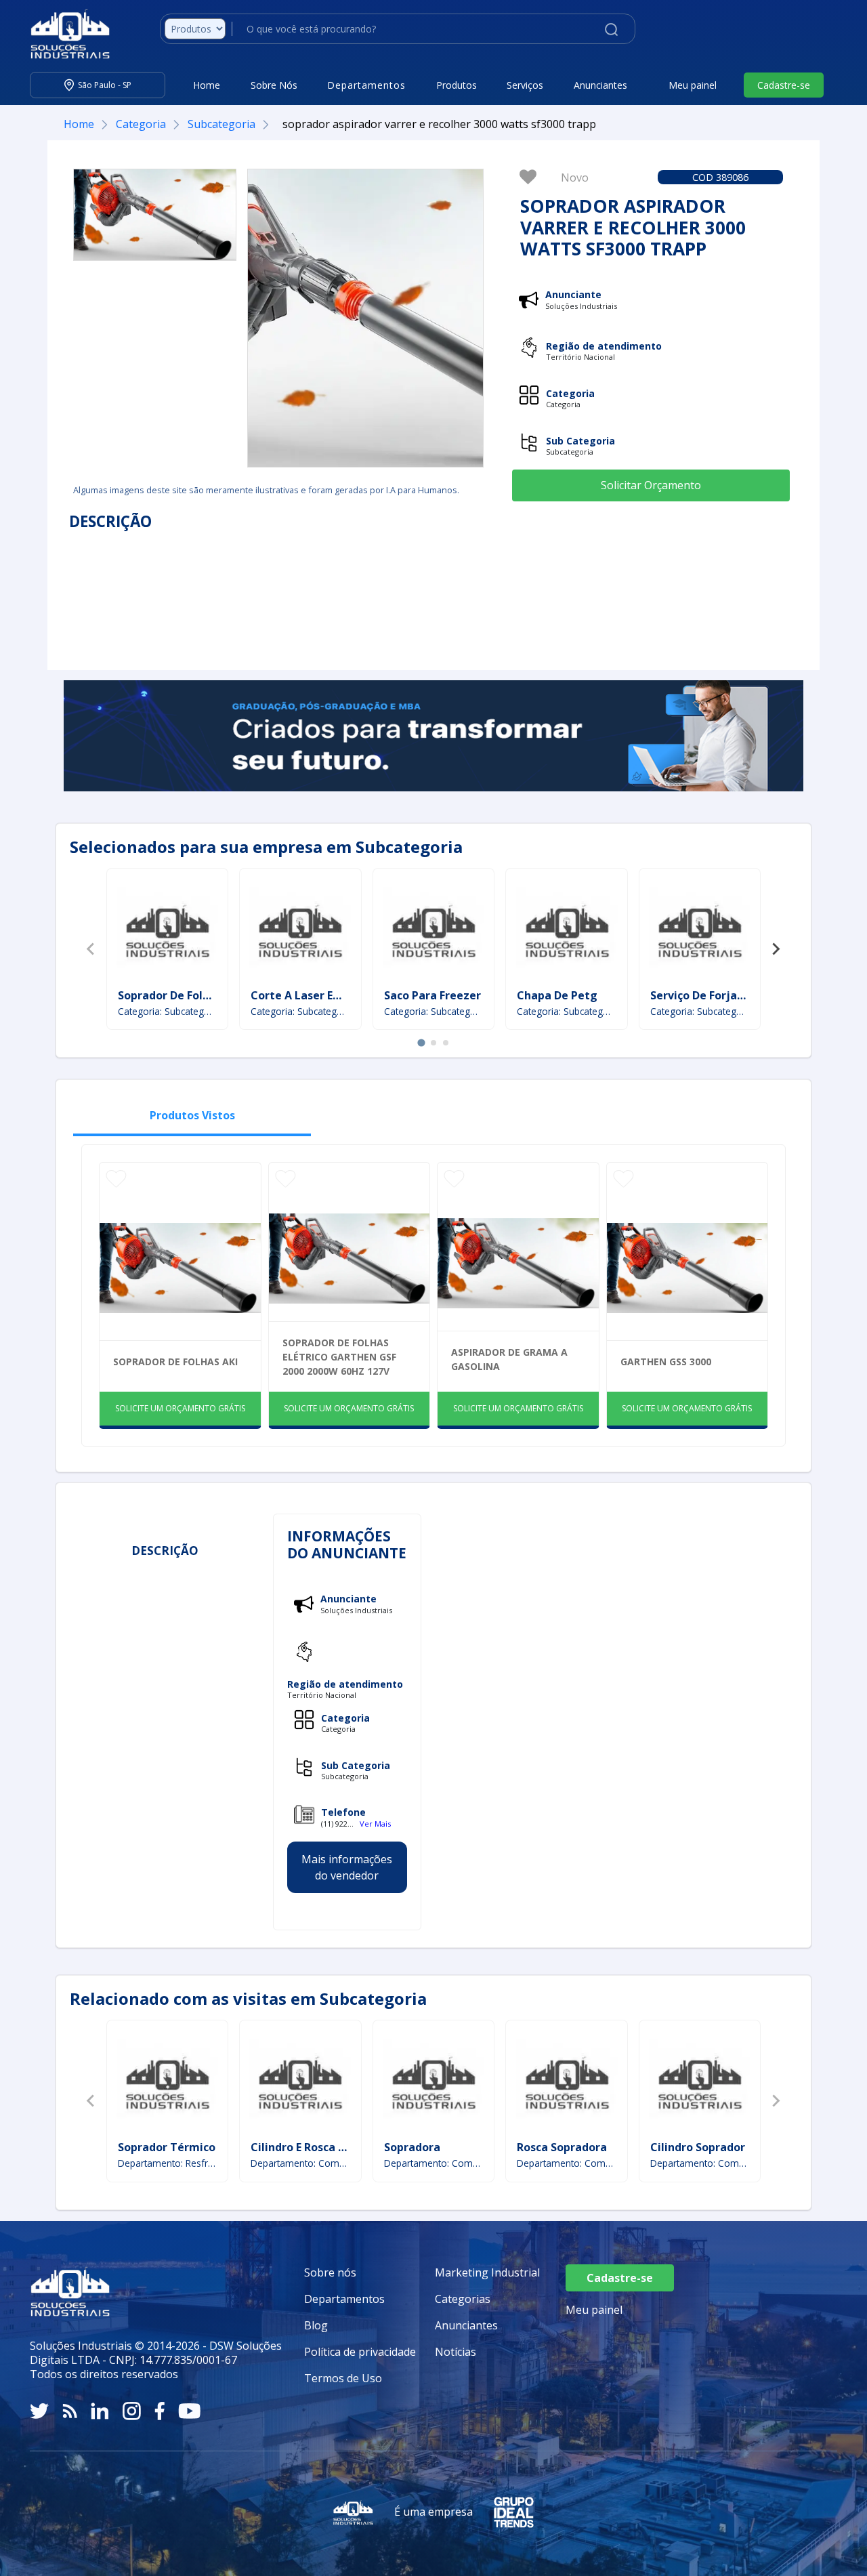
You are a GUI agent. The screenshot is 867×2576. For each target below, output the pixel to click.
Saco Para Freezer (432, 995)
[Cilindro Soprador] (700, 2082)
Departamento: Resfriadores (168, 2163)
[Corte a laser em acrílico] (300, 930)
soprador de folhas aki (175, 1362)
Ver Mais (375, 1824)
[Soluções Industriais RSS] (70, 2411)
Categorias (463, 2299)
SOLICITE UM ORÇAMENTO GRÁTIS (180, 1408)
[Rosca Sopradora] (567, 2082)
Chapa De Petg (557, 995)
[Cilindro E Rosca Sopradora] (300, 2082)
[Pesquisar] (611, 28)
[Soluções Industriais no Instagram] (132, 2411)
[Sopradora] (433, 2082)
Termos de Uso (343, 2378)
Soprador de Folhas (170, 995)
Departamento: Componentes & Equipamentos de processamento (434, 2163)
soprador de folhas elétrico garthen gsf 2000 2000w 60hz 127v (339, 1357)
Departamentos (344, 2299)
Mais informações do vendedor (347, 1867)
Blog (316, 2325)
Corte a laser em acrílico (318, 995)
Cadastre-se (784, 85)
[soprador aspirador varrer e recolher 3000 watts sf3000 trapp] (155, 215)
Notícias (456, 2352)
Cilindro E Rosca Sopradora (322, 2147)
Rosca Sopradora (562, 2147)
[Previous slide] (91, 949)
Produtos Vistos (192, 1115)
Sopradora (412, 2147)
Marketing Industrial (487, 2272)
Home (207, 85)
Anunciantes (600, 85)
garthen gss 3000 (666, 1362)
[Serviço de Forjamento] (700, 930)
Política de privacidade (360, 2352)
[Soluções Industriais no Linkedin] (100, 2411)
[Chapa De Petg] (567, 930)
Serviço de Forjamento (712, 995)
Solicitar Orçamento (651, 485)
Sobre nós (330, 2272)
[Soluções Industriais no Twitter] (39, 2411)
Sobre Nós (274, 85)
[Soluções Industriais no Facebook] (160, 2411)
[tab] (421, 1043)
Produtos (457, 85)
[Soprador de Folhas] (167, 930)
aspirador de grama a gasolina (509, 1359)
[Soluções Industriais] (63, 34)
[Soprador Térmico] (167, 2082)
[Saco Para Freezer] (433, 930)
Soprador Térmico (167, 2147)
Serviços (525, 85)
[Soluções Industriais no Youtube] (189, 2411)
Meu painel (693, 85)
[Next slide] (776, 949)
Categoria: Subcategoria (168, 1011)
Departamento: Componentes (300, 2163)
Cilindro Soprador (698, 2147)
